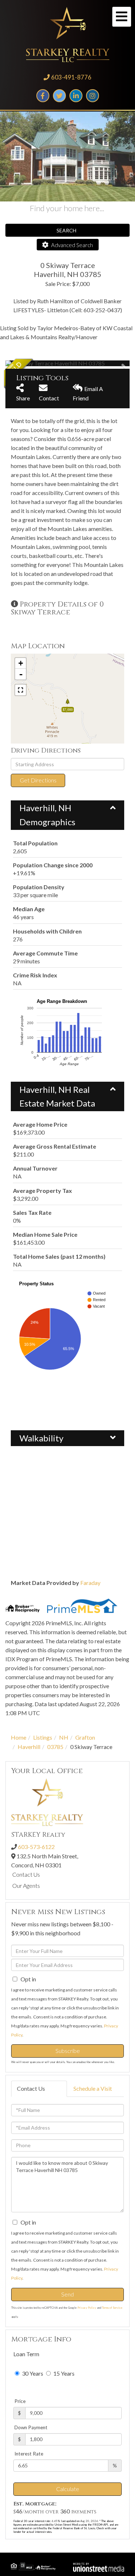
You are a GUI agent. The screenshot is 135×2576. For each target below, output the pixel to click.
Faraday (90, 1583)
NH (64, 1737)
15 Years (63, 2373)
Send (67, 2294)
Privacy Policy (87, 2308)
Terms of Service (112, 2308)
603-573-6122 (36, 1847)
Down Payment (31, 2427)
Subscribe (68, 2051)
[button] (32, 363)
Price (20, 2401)
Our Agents (26, 1886)
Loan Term (26, 2354)
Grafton (85, 1737)
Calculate (68, 2489)
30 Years (32, 2373)
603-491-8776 (71, 77)
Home (19, 1737)
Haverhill (29, 1747)
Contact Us (26, 1874)
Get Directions (38, 780)
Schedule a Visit (93, 2088)
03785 (55, 1747)
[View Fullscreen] (21, 690)
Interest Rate (29, 2454)
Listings (43, 1737)
